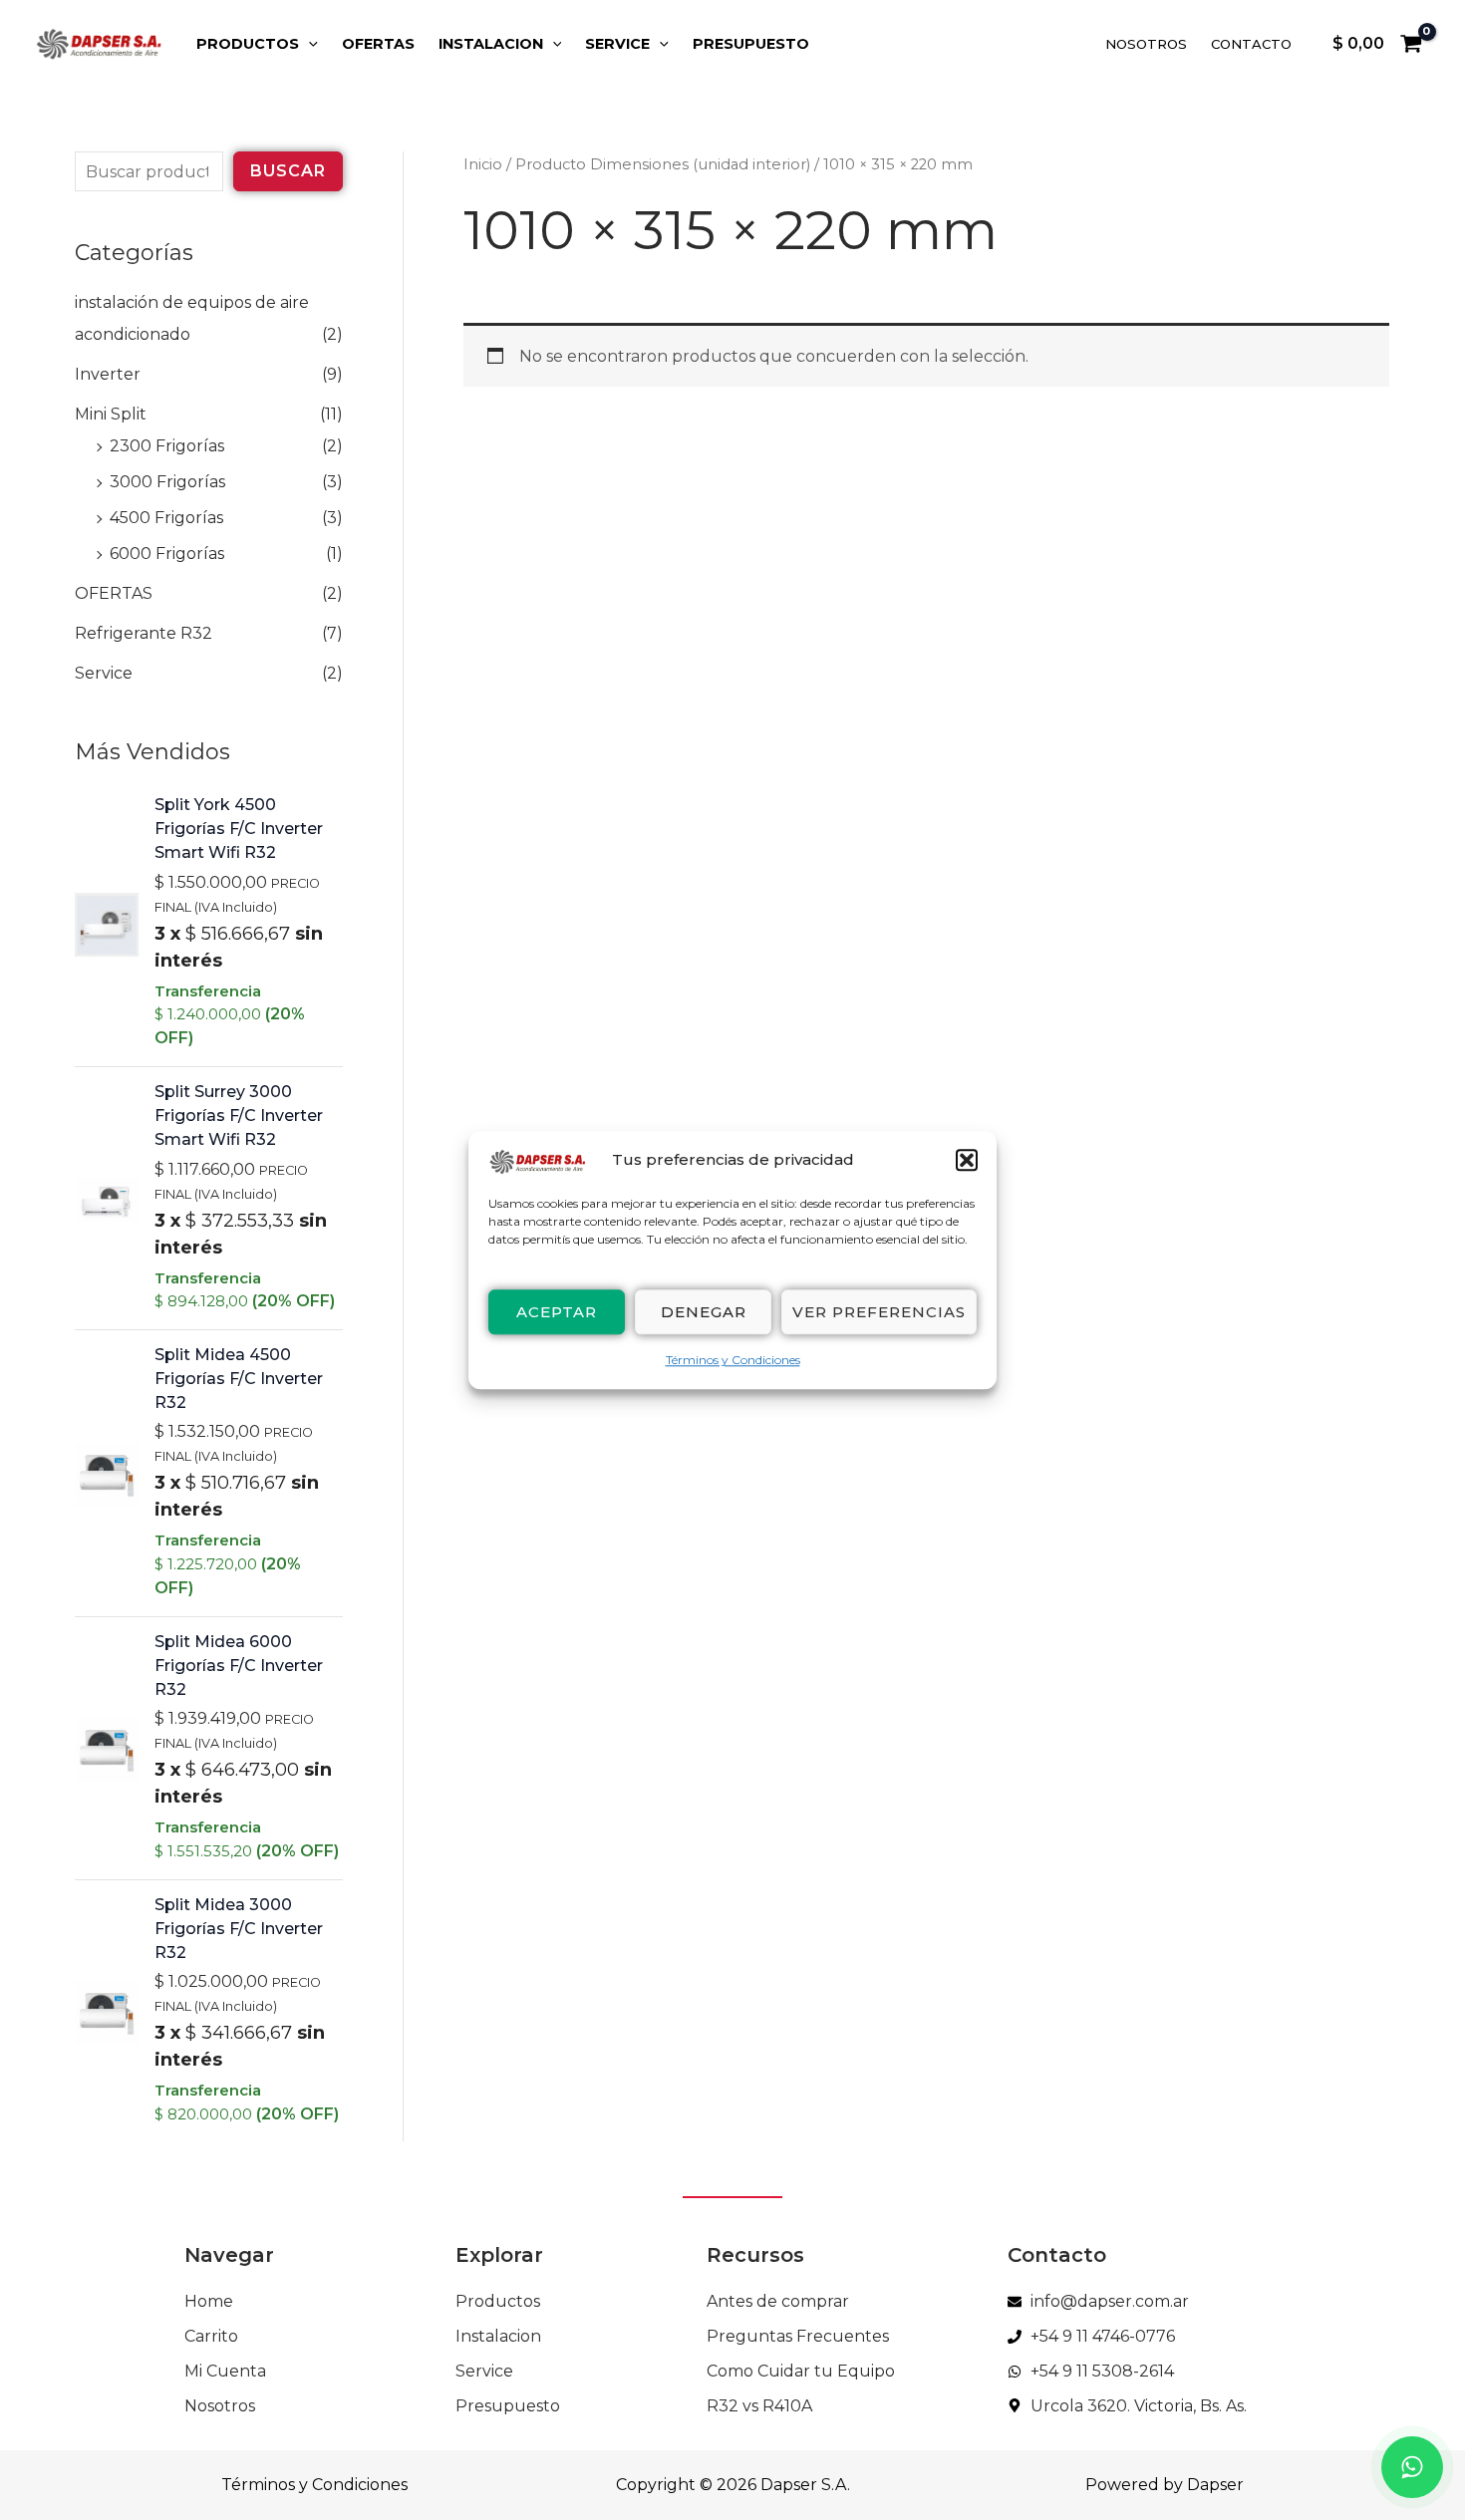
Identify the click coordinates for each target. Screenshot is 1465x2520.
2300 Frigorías (167, 446)
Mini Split (111, 414)
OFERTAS (378, 44)
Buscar (288, 171)
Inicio (483, 164)
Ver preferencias (879, 1312)
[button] (967, 1161)
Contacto (1251, 44)
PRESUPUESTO (751, 44)
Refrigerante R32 (144, 633)
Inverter (108, 374)
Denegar (704, 1312)
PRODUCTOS (248, 44)
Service (104, 673)
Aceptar (557, 1312)
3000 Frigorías (167, 482)
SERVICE (617, 44)
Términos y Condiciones (733, 1361)
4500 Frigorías (166, 518)
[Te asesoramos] (1412, 2467)
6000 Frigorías (167, 554)
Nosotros (1146, 44)
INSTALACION (491, 44)
